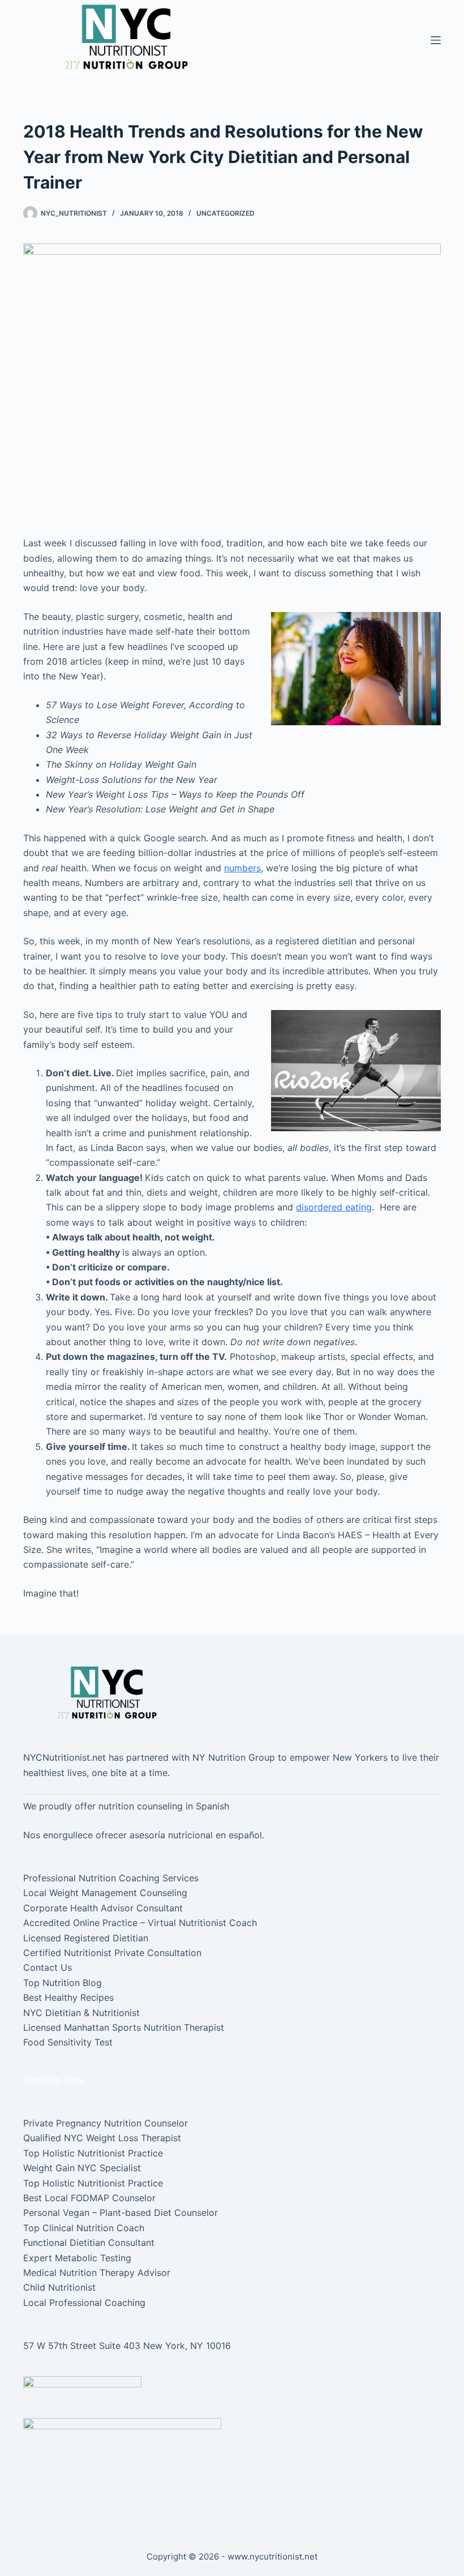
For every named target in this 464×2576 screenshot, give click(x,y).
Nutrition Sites (54, 2080)
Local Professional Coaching (84, 2303)
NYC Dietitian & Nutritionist (81, 2013)
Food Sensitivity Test (68, 2042)
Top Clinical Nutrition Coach (84, 2228)
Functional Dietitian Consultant (89, 2243)
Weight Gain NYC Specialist (82, 2168)
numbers (242, 868)
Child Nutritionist (59, 2287)
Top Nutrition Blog (63, 1983)
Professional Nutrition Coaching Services (111, 1878)
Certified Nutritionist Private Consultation (112, 1953)
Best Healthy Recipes (68, 1997)
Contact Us (48, 1967)
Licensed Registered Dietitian (86, 1938)
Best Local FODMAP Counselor (89, 2198)
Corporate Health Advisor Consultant (103, 1908)
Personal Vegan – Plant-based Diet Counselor (121, 2213)
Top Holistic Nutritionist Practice (93, 2153)
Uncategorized (225, 213)
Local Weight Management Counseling (105, 1893)
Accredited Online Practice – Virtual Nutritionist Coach (140, 1923)
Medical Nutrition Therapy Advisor (97, 2273)
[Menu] (436, 40)
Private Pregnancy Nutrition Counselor (106, 2123)
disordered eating (334, 1207)
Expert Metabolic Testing (77, 2258)
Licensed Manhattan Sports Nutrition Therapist (124, 2027)
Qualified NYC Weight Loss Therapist (102, 2138)
